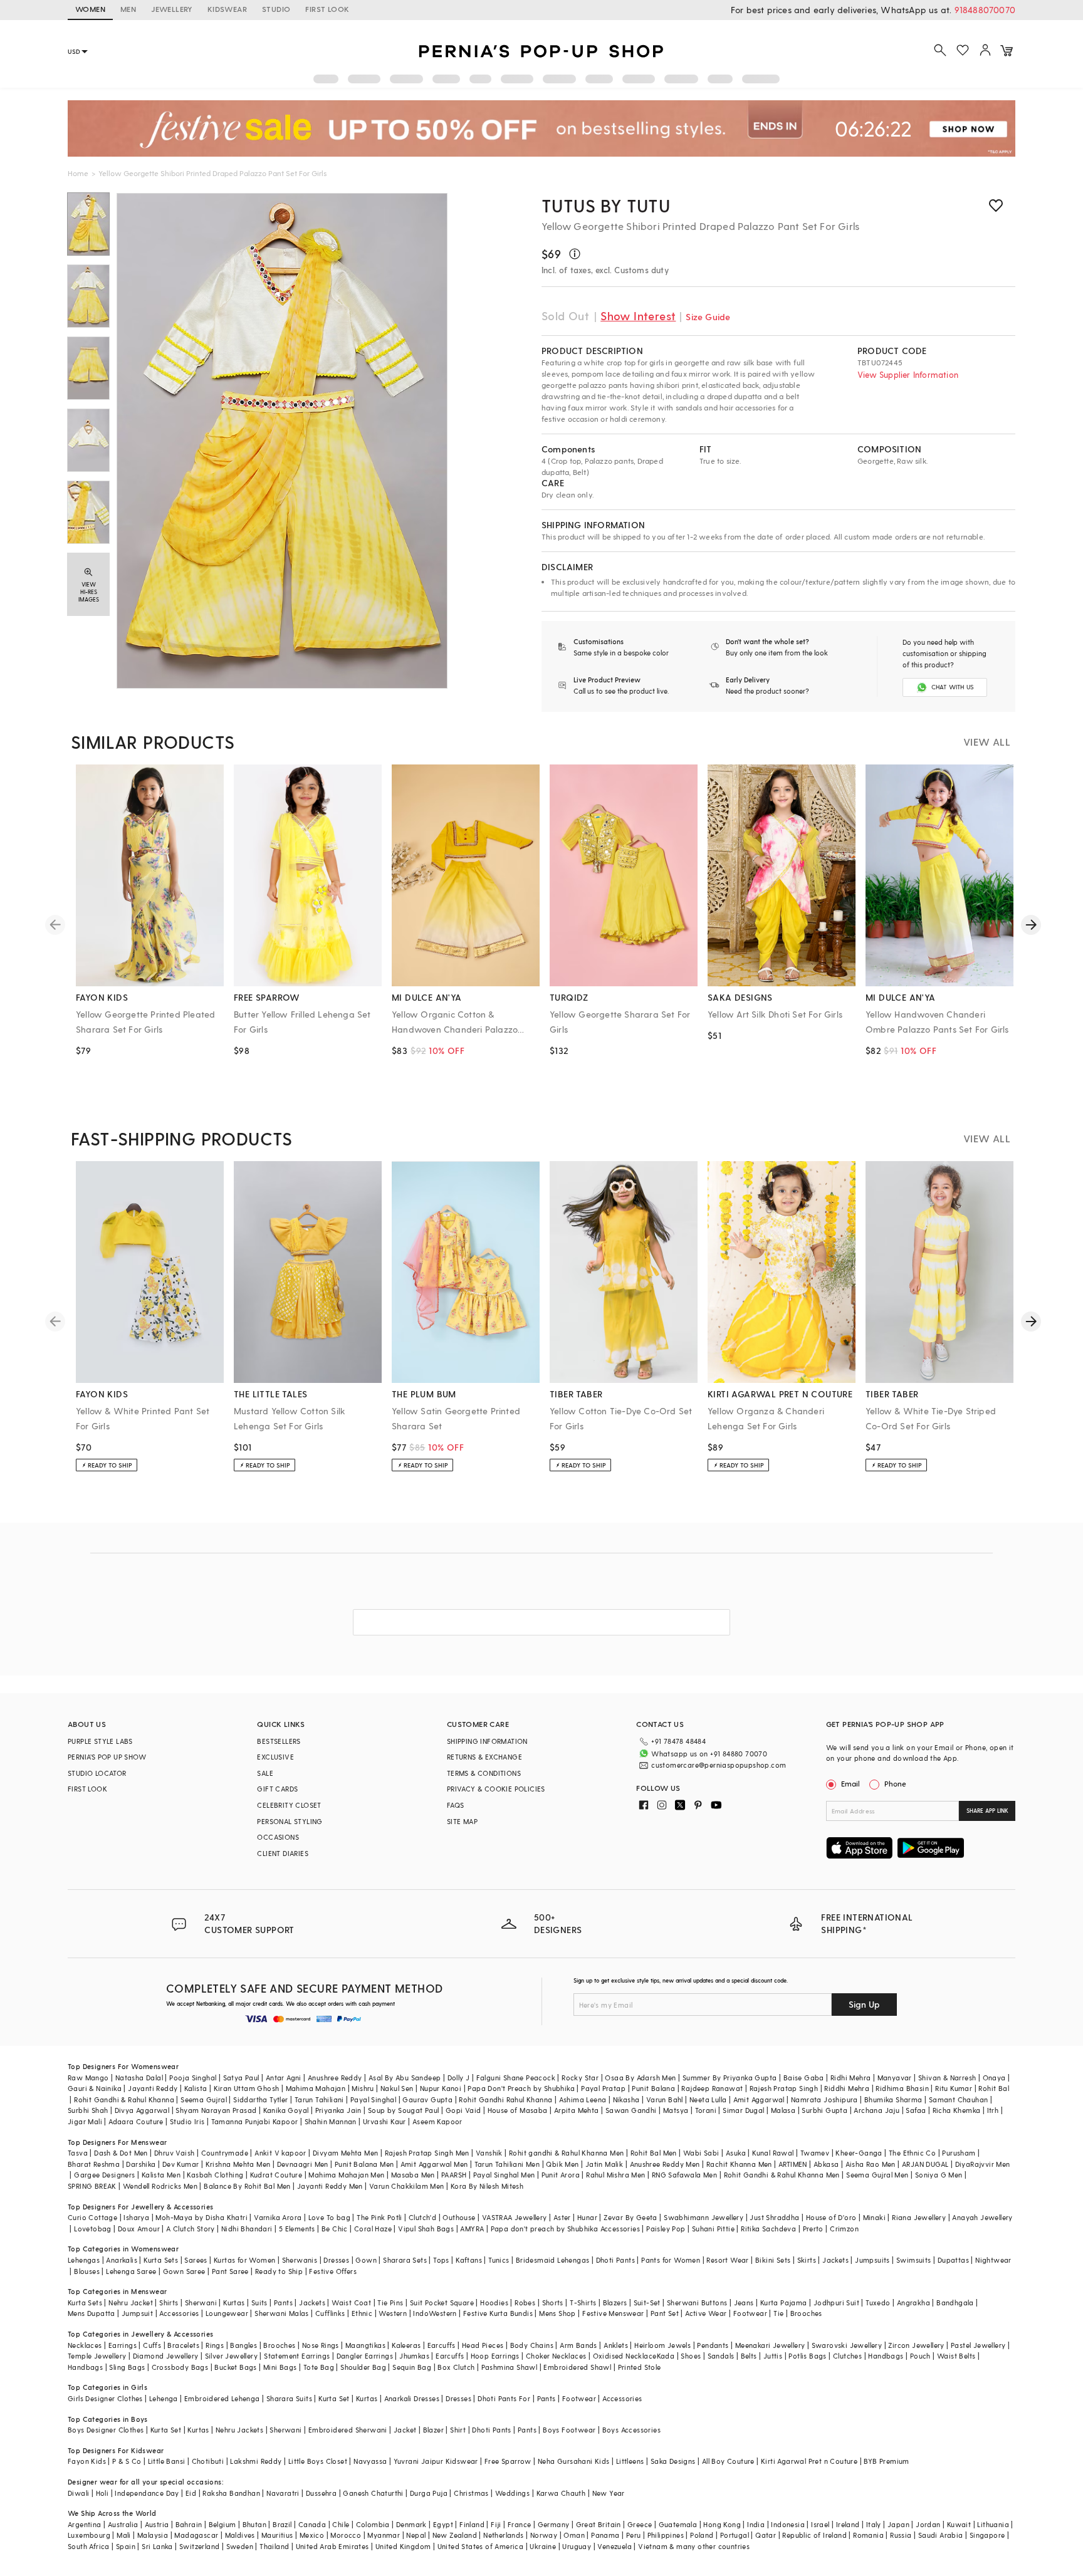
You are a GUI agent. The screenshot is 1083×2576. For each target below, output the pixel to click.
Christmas (471, 2493)
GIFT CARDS (277, 1789)
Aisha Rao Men (871, 2164)
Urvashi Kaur (385, 2121)
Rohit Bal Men (654, 2153)
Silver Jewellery (231, 2356)
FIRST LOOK (327, 9)
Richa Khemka (957, 2110)
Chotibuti (208, 2461)
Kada (666, 2356)
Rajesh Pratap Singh (784, 2088)
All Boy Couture (728, 2461)
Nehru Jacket (131, 2302)
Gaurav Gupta (427, 2099)
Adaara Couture (136, 2121)
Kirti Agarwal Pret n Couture (809, 2461)
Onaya (994, 2078)
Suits (259, 2302)
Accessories (179, 2313)
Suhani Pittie (713, 2229)
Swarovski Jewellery (847, 2345)
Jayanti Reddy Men (330, 2186)
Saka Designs (673, 2461)
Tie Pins (390, 2302)
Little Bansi (167, 2461)
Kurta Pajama (784, 2302)
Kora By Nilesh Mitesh (487, 2186)
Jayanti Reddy (153, 2088)
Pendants (713, 2345)
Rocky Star (580, 2078)
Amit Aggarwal (759, 2099)
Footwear (750, 2313)
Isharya (136, 2217)
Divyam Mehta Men (345, 2153)
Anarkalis (122, 2260)
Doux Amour (139, 2229)
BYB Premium (886, 2461)
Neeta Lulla (708, 2099)
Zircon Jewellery (916, 2345)
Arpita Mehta (577, 2110)
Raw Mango (88, 2078)
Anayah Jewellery (982, 2217)
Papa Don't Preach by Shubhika (521, 2088)
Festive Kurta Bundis (498, 2313)
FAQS (456, 1805)
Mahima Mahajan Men (346, 2175)
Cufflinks (330, 2313)
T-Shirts (583, 2302)
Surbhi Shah (88, 2110)
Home (78, 173)
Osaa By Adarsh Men (640, 2078)
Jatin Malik (604, 2164)
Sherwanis (300, 2260)
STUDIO (276, 9)
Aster (562, 2217)
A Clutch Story (191, 2229)
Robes (525, 2302)
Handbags (886, 2356)
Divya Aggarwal (142, 2110)
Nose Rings (321, 2345)
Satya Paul (241, 2078)
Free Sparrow (508, 2461)
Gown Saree (184, 2271)
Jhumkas (414, 2356)
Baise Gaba (804, 2078)
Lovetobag (93, 2229)
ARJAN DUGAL (925, 2164)
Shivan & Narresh (947, 2078)
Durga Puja (429, 2493)
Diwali (78, 2493)
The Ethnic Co (912, 2153)
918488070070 (985, 10)
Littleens (630, 2461)
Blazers (615, 2302)
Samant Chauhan (959, 2099)
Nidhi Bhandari (247, 2229)
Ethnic (362, 2313)
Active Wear (706, 2313)
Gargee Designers (104, 2175)
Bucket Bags (235, 2367)
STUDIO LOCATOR (97, 1773)
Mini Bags (280, 2367)
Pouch (920, 2356)
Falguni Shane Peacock (516, 2078)
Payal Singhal (373, 2099)
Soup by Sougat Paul (404, 2110)
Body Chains (532, 2345)
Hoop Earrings (495, 2356)
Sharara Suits (289, 2398)
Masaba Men (413, 2175)
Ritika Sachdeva (768, 2229)
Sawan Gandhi (631, 2110)
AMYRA (472, 2229)
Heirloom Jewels (662, 2345)
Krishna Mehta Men (238, 2164)
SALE (265, 1773)
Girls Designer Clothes (105, 2398)
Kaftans (469, 2260)
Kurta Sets (161, 2260)
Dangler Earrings (365, 2356)
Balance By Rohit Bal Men (247, 2186)
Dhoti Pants (615, 2260)
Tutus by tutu (606, 205)
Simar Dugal (743, 2110)
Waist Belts (956, 2356)
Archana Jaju (876, 2110)
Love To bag (329, 2217)
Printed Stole (640, 2367)
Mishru (363, 2088)
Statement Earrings (297, 2356)
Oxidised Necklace (625, 2356)
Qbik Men (562, 2164)
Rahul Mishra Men (615, 2175)
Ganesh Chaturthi (373, 2493)
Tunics (499, 2260)
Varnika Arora (278, 2217)
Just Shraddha (774, 2217)
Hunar (587, 2217)
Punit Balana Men (364, 2164)
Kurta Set (334, 2398)
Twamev (815, 2153)
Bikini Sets (773, 2260)
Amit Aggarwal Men (434, 2164)
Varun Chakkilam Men (407, 2186)
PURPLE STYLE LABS (100, 1741)
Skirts (807, 2260)
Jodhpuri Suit (836, 2302)
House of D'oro (831, 2217)
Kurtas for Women (244, 2260)
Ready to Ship (279, 2271)
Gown (366, 2260)
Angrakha (913, 2302)
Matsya (676, 2110)
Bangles (243, 2345)
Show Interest (638, 315)
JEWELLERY (172, 9)
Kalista (196, 2088)
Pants (283, 2302)
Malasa (783, 2110)
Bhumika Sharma (893, 2099)
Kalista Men (161, 2175)
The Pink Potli (379, 2217)
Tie (778, 2313)
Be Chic (335, 2229)
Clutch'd (422, 2217)
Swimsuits (914, 2260)
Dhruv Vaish (174, 2153)
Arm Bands (578, 2345)
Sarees (196, 2260)
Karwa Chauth (561, 2493)
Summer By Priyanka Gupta (730, 2078)
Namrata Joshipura (824, 2099)
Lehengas (84, 2260)
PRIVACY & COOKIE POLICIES (496, 1789)
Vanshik (489, 2153)
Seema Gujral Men (877, 2175)
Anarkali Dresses (412, 2398)
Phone (895, 1783)
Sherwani (201, 2302)
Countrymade (225, 2153)
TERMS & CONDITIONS (484, 1773)
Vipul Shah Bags (426, 2229)
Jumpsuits (872, 2260)
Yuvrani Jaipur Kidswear (436, 2461)
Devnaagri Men (303, 2164)
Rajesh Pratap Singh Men (427, 2153)
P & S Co (127, 2461)
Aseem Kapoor (437, 2121)
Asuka (736, 2153)
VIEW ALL (987, 742)
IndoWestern (435, 2313)
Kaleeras (406, 2345)
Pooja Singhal (193, 2078)
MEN (128, 9)
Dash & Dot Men (121, 2153)
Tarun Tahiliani (319, 2099)
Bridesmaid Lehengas (553, 2260)
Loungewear (227, 2313)
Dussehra (321, 2493)
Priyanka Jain (338, 2110)
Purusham (959, 2153)
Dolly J (459, 2078)
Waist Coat (351, 2302)
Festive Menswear (613, 2313)
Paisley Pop (666, 2229)
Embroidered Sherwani (348, 2430)
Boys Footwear (569, 2430)
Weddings (512, 2493)
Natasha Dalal (139, 2078)
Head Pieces (483, 2345)
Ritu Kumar (954, 2088)
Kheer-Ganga (859, 2153)
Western (393, 2313)
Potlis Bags (807, 2356)
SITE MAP (462, 1821)
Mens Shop (557, 2313)
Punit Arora (561, 2175)
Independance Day (147, 2493)
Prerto (813, 2229)
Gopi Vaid (463, 2110)
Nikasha (626, 2099)
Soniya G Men (939, 2175)
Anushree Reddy (335, 2078)
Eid (191, 2493)
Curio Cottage (92, 2217)
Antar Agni (284, 2078)
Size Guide (708, 317)
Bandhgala (955, 2302)
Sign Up (864, 2004)
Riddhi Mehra (847, 2088)
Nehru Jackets (239, 2430)
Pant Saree (230, 2271)
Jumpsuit (137, 2313)
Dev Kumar (181, 2164)
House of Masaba (518, 2110)
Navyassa (370, 2461)
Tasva (78, 2153)
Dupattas (953, 2260)
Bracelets (183, 2345)
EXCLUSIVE (275, 1757)
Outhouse (459, 2217)
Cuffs (152, 2345)
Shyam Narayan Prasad (216, 2110)
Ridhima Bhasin (902, 2088)
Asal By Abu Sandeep (405, 2078)
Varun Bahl (665, 2099)
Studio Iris (187, 2121)
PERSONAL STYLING (290, 1821)
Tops (441, 2260)
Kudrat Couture (276, 2175)
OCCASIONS (278, 1837)
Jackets (835, 2260)
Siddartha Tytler (260, 2099)
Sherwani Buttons (697, 2302)
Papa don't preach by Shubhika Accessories (565, 2229)
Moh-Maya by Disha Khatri (201, 2217)
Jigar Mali (85, 2121)
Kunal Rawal (773, 2153)
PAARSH (454, 2175)
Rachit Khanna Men (739, 2164)
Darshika (141, 2164)
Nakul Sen (397, 2088)
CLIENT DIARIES (283, 1853)
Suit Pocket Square (442, 2302)
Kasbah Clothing (215, 2175)
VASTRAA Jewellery (515, 2217)
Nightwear (993, 2260)
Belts (749, 2356)
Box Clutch (456, 2367)
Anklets (616, 2345)
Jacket (405, 2430)
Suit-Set (647, 2302)
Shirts (169, 2302)
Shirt (458, 2430)
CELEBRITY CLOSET (289, 1805)
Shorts (553, 2302)
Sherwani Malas (282, 2313)
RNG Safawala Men (684, 2175)
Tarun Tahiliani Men (507, 2164)
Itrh (993, 2110)
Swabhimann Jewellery (704, 2217)
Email (850, 1783)
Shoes (691, 2356)
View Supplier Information (908, 374)
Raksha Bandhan (231, 2493)
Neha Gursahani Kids (574, 2461)
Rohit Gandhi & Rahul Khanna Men (782, 2175)
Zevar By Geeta (630, 2217)
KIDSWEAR (227, 9)
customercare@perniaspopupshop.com (719, 1765)
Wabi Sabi (701, 2153)
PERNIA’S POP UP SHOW (107, 1757)
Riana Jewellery (919, 2217)
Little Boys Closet (318, 2461)
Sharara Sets (405, 2260)
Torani (706, 2110)
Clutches (847, 2356)
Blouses (87, 2271)
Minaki (874, 2217)
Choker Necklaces (556, 2356)
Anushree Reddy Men (665, 2164)
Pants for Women (671, 2260)
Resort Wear (727, 2260)
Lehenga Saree (131, 2271)
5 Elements (297, 2229)
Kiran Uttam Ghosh (247, 2088)
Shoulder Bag (363, 2367)
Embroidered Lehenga (222, 2398)
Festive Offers (333, 2271)
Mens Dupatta (92, 2313)
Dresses (336, 2260)
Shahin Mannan (331, 2121)
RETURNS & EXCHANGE (484, 1757)
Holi (102, 2493)
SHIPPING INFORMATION (487, 1741)
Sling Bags (127, 2367)
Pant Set (665, 2313)
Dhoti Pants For (504, 2398)
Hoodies (494, 2302)
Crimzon (844, 2229)
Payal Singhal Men (504, 2175)
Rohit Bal (994, 2088)
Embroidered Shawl (577, 2367)
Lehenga (164, 2398)
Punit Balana (653, 2088)
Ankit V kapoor (280, 2153)
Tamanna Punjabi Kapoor (255, 2121)
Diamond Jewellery (166, 2356)
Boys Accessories (631, 2430)
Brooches (806, 2313)
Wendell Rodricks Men (160, 2186)
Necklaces (85, 2345)
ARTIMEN (793, 2164)
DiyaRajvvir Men (983, 2164)
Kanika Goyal (286, 2110)
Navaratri (283, 2493)
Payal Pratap (603, 2088)
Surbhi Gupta (824, 2110)
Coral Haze (373, 2229)
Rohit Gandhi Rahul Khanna (505, 2099)
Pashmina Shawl (510, 2367)
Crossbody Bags (180, 2367)
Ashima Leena (583, 2099)
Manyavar (895, 2078)
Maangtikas (365, 2345)
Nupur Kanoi (441, 2088)
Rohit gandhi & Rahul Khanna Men (566, 2153)
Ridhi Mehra (850, 2078)
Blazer (433, 2430)
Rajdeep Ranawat (712, 2088)
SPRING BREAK (92, 2186)
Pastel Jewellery (978, 2345)
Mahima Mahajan (316, 2088)
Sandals (721, 2356)
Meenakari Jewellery (770, 2345)
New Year (609, 2493)
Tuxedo (878, 2302)
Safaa (916, 2110)
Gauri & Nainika (95, 2088)
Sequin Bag (412, 2367)
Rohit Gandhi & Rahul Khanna (124, 2099)
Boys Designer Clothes (106, 2430)
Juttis (773, 2356)
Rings (215, 2345)
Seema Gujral (204, 2099)
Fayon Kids (87, 2461)
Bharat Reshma (94, 2164)
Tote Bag (319, 2367)
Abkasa (826, 2164)
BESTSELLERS (279, 1741)
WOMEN (90, 9)
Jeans (744, 2302)
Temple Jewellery (97, 2356)
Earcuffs (442, 2345)
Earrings (123, 2345)
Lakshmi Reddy (256, 2461)
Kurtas (234, 2302)
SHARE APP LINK (987, 1811)
